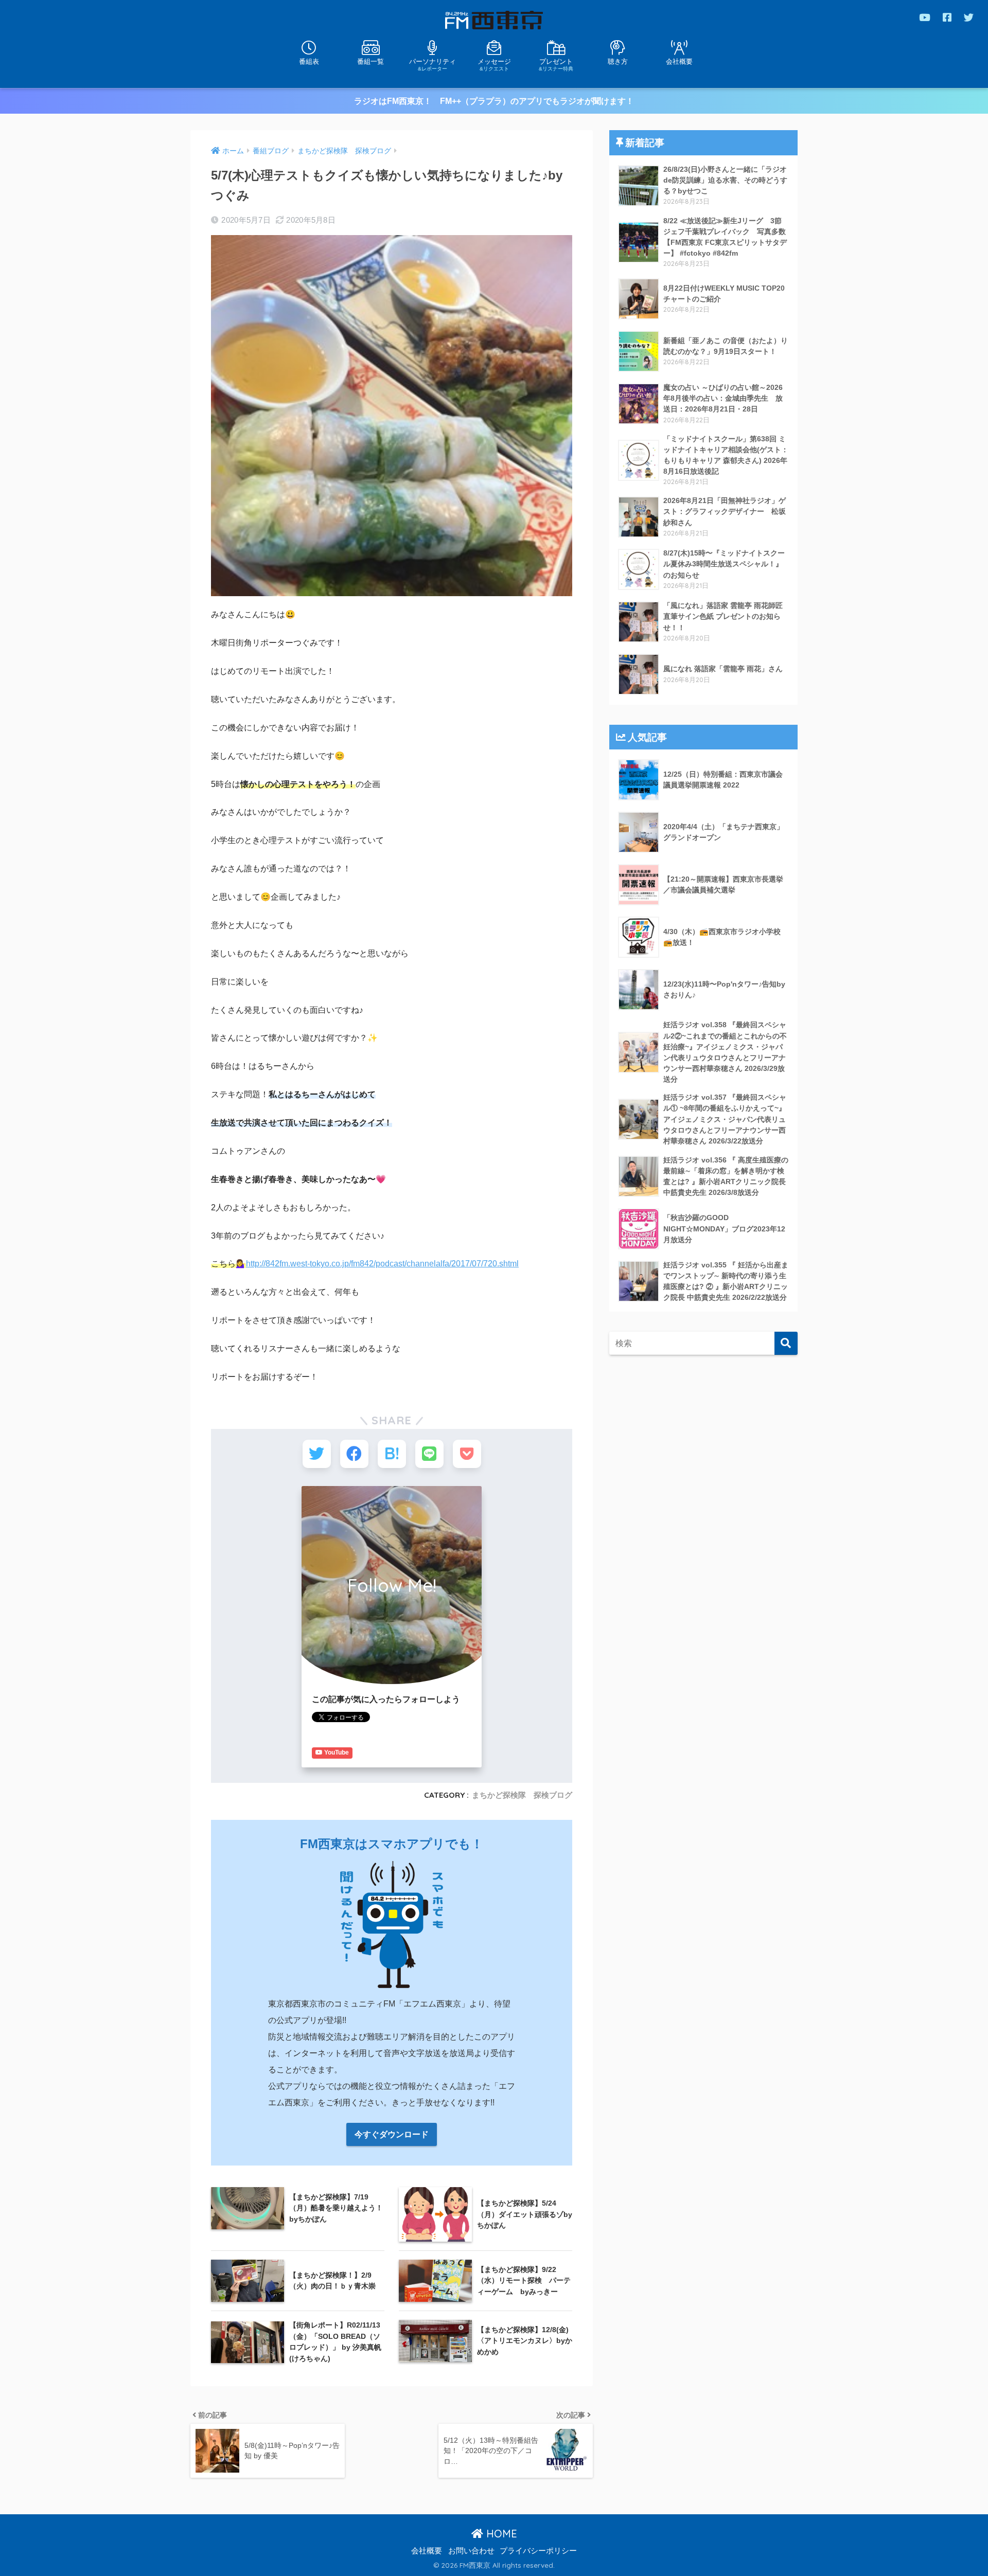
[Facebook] (947, 17)
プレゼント (556, 64)
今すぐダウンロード (392, 2134)
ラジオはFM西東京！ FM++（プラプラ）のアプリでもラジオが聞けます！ (494, 101)
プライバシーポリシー (538, 2551)
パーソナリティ (433, 64)
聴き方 (618, 61)
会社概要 (679, 61)
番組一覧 (370, 61)
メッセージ (494, 64)
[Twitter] (969, 17)
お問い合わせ (471, 2551)
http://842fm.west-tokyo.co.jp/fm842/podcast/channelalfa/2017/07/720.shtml (382, 1264)
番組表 (309, 61)
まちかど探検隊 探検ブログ (522, 1795)
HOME (500, 2534)
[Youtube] (925, 17)
